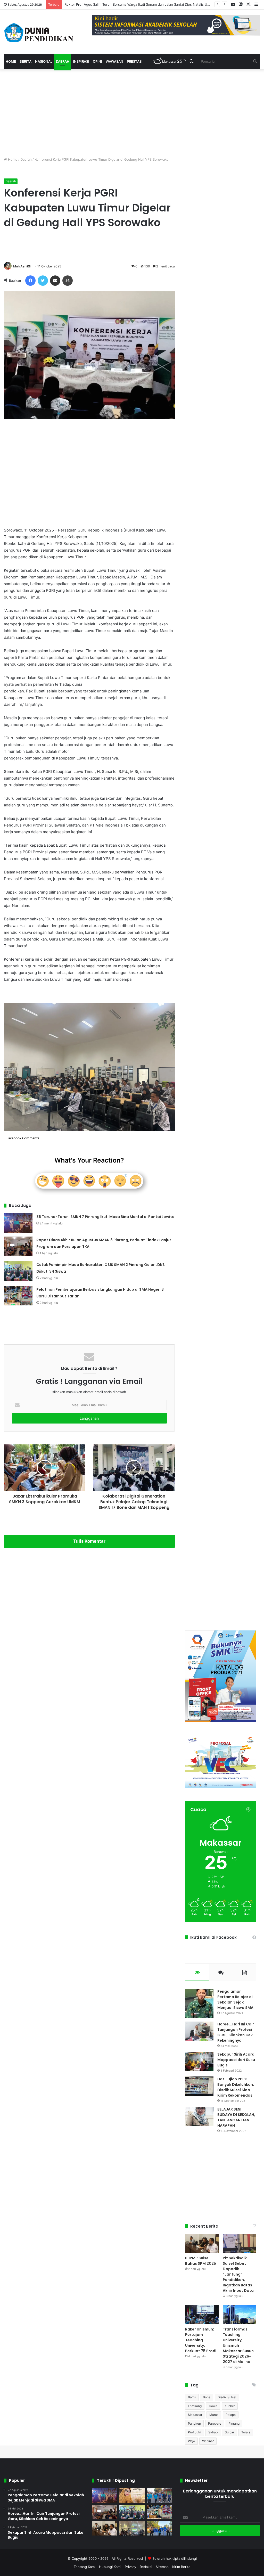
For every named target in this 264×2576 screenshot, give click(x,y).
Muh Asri (20, 266)
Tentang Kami (85, 2567)
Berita (26, 61)
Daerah (63, 61)
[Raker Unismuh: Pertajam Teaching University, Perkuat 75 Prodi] (202, 2315)
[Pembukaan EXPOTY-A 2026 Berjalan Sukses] (159, 2528)
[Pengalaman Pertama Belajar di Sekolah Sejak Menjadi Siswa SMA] (199, 2003)
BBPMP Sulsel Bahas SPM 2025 (201, 2261)
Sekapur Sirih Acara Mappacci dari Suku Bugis (236, 2060)
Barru (192, 2397)
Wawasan (114, 61)
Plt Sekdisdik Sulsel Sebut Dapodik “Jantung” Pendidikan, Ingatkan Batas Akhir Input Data (238, 2274)
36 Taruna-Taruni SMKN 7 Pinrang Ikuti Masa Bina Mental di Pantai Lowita (105, 1217)
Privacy (130, 2567)
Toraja (246, 2432)
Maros (214, 2415)
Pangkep (194, 2423)
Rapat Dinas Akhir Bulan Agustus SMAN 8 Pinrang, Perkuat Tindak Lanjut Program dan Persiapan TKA (146, 4)
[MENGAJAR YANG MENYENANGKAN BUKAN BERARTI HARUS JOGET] (132, 2496)
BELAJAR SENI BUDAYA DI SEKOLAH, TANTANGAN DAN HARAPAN (236, 2117)
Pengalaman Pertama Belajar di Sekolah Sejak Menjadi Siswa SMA (235, 2000)
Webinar (208, 2441)
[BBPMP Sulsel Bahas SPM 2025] (202, 2243)
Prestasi (135, 61)
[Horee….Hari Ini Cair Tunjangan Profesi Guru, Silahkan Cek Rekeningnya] (199, 2031)
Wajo (191, 2441)
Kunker (230, 2406)
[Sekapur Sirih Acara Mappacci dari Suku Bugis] (199, 2061)
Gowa (213, 2406)
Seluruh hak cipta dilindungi (175, 2558)
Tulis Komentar (89, 1541)
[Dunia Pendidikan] (39, 32)
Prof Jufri (195, 2432)
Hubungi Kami (110, 2567)
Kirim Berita (181, 2567)
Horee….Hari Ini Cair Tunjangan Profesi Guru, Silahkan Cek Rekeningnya (236, 2032)
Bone (207, 2397)
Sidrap (213, 2432)
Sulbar (229, 2432)
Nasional (44, 61)
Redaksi (146, 2567)
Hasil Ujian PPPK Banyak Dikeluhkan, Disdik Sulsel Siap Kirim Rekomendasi (236, 2087)
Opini (97, 61)
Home (11, 61)
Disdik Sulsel (227, 2397)
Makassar (195, 2415)
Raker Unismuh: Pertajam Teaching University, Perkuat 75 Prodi (201, 2340)
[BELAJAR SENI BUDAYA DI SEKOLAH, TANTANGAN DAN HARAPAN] (199, 2116)
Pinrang (234, 2423)
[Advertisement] (89, 113)
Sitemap (162, 2567)
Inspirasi (81, 61)
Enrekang (195, 2406)
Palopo (231, 2415)
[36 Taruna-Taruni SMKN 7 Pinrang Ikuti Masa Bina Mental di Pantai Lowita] (18, 1223)
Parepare (215, 2423)
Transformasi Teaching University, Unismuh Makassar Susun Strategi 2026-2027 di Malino (238, 2345)
